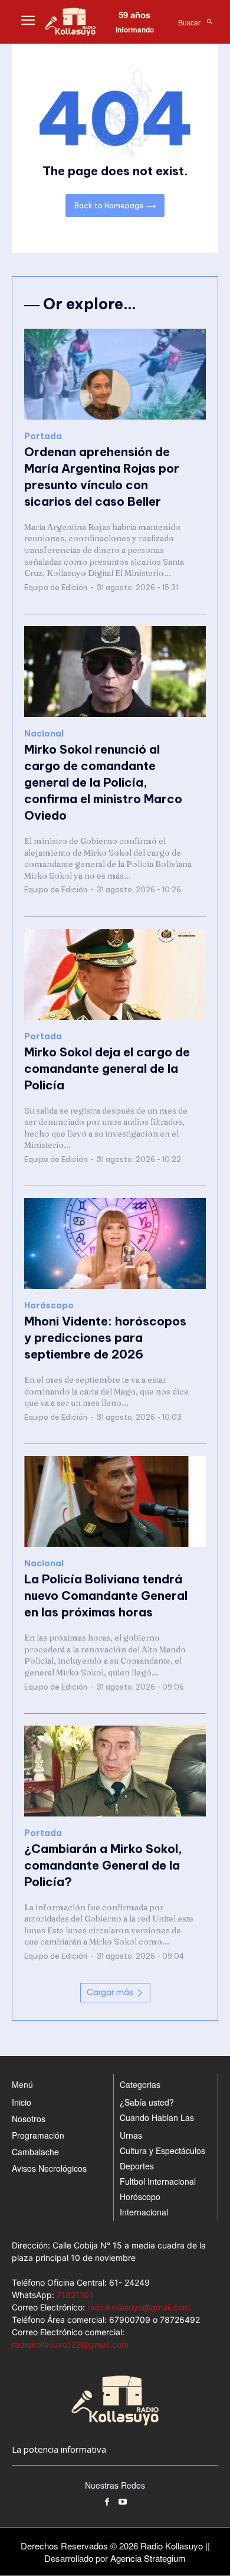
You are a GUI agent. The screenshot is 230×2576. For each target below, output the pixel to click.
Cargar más (110, 1992)
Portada (43, 436)
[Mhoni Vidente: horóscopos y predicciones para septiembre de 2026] (115, 1243)
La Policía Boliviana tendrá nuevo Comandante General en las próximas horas (106, 1595)
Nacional (44, 734)
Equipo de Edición (56, 587)
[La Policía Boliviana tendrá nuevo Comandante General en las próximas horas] (115, 1501)
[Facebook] (107, 2503)
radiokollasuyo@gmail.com (139, 2307)
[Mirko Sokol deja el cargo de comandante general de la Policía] (115, 974)
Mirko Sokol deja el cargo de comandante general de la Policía (107, 1068)
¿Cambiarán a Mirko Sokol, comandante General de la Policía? (103, 1865)
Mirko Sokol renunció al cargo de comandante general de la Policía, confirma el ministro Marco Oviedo (103, 782)
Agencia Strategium (148, 2558)
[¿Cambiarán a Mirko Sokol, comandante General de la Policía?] (115, 1771)
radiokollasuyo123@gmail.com (70, 2344)
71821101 (75, 2295)
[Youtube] (123, 2503)
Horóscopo (49, 1306)
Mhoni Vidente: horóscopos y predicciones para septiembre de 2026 (105, 1338)
